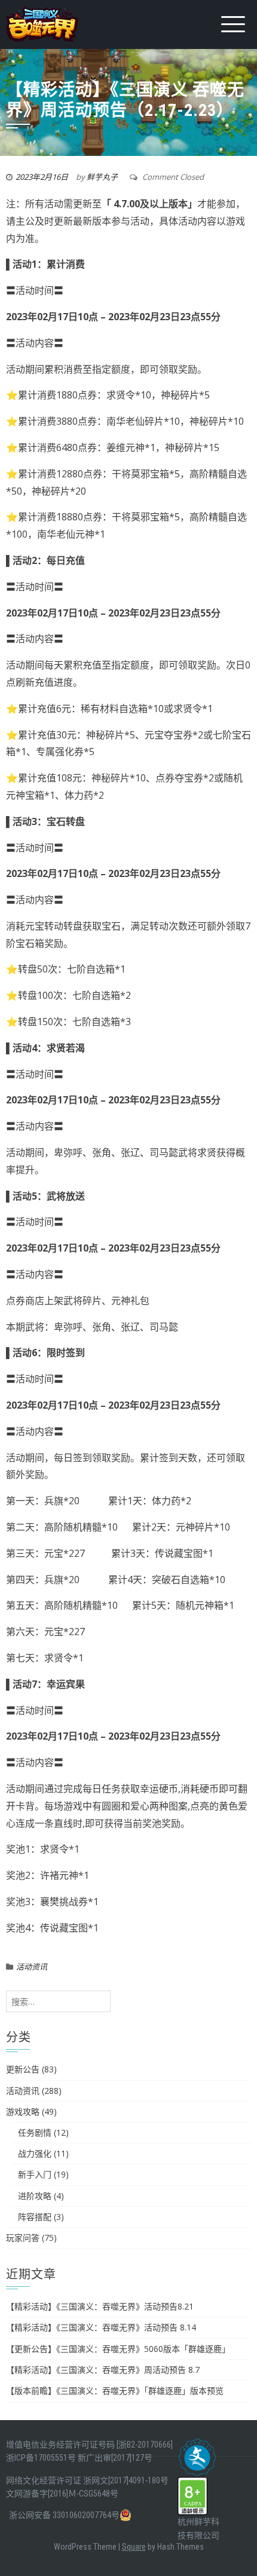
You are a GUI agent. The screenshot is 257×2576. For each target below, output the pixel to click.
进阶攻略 (35, 2196)
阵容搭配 (35, 2217)
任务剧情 (35, 2132)
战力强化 (35, 2153)
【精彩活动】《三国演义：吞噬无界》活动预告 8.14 (101, 2327)
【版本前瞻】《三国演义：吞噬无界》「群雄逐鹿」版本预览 (115, 2391)
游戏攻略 (23, 2112)
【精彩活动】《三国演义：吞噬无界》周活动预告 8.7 (103, 2370)
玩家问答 (23, 2238)
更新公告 (23, 2069)
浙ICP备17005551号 (41, 2458)
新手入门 (35, 2174)
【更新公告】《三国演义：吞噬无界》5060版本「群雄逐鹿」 (118, 2349)
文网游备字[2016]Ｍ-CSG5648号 (62, 2494)
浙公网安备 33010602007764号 (64, 2515)
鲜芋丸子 (102, 177)
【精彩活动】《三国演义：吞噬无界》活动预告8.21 (100, 2306)
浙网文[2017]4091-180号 (126, 2480)
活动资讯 (32, 1967)
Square (134, 2547)
